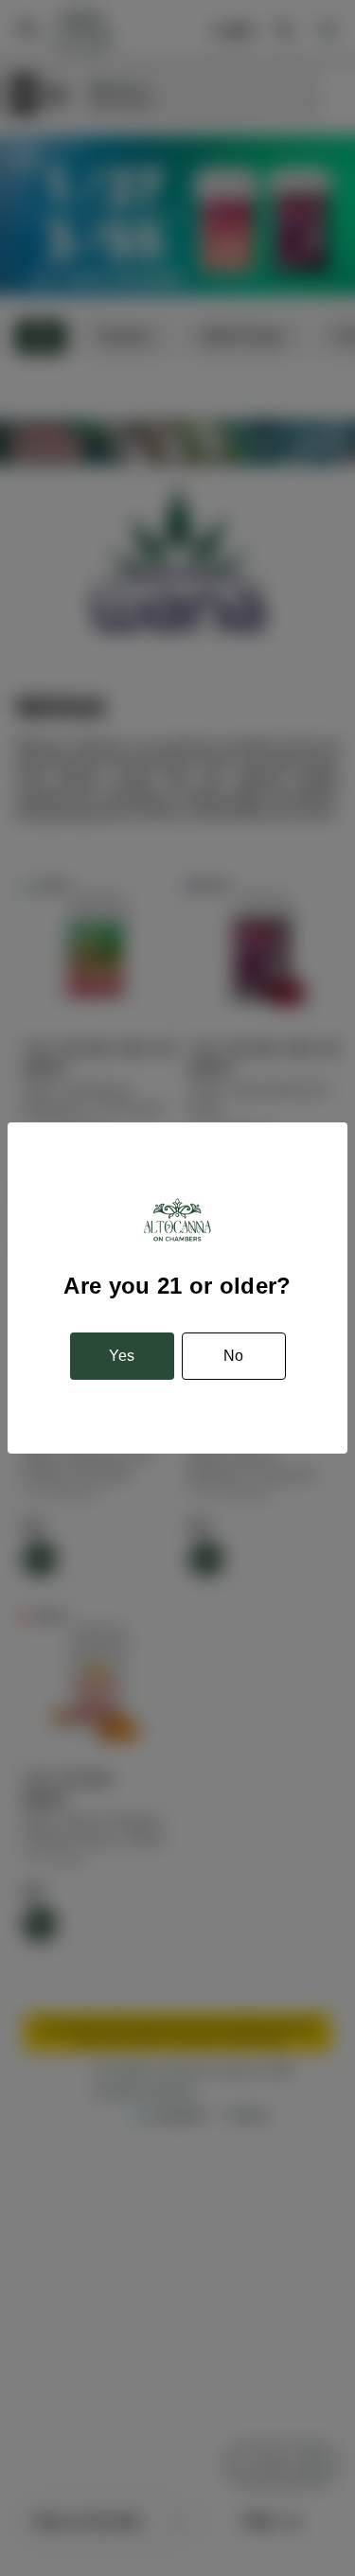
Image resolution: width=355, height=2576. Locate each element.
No (233, 1356)
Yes (122, 1356)
